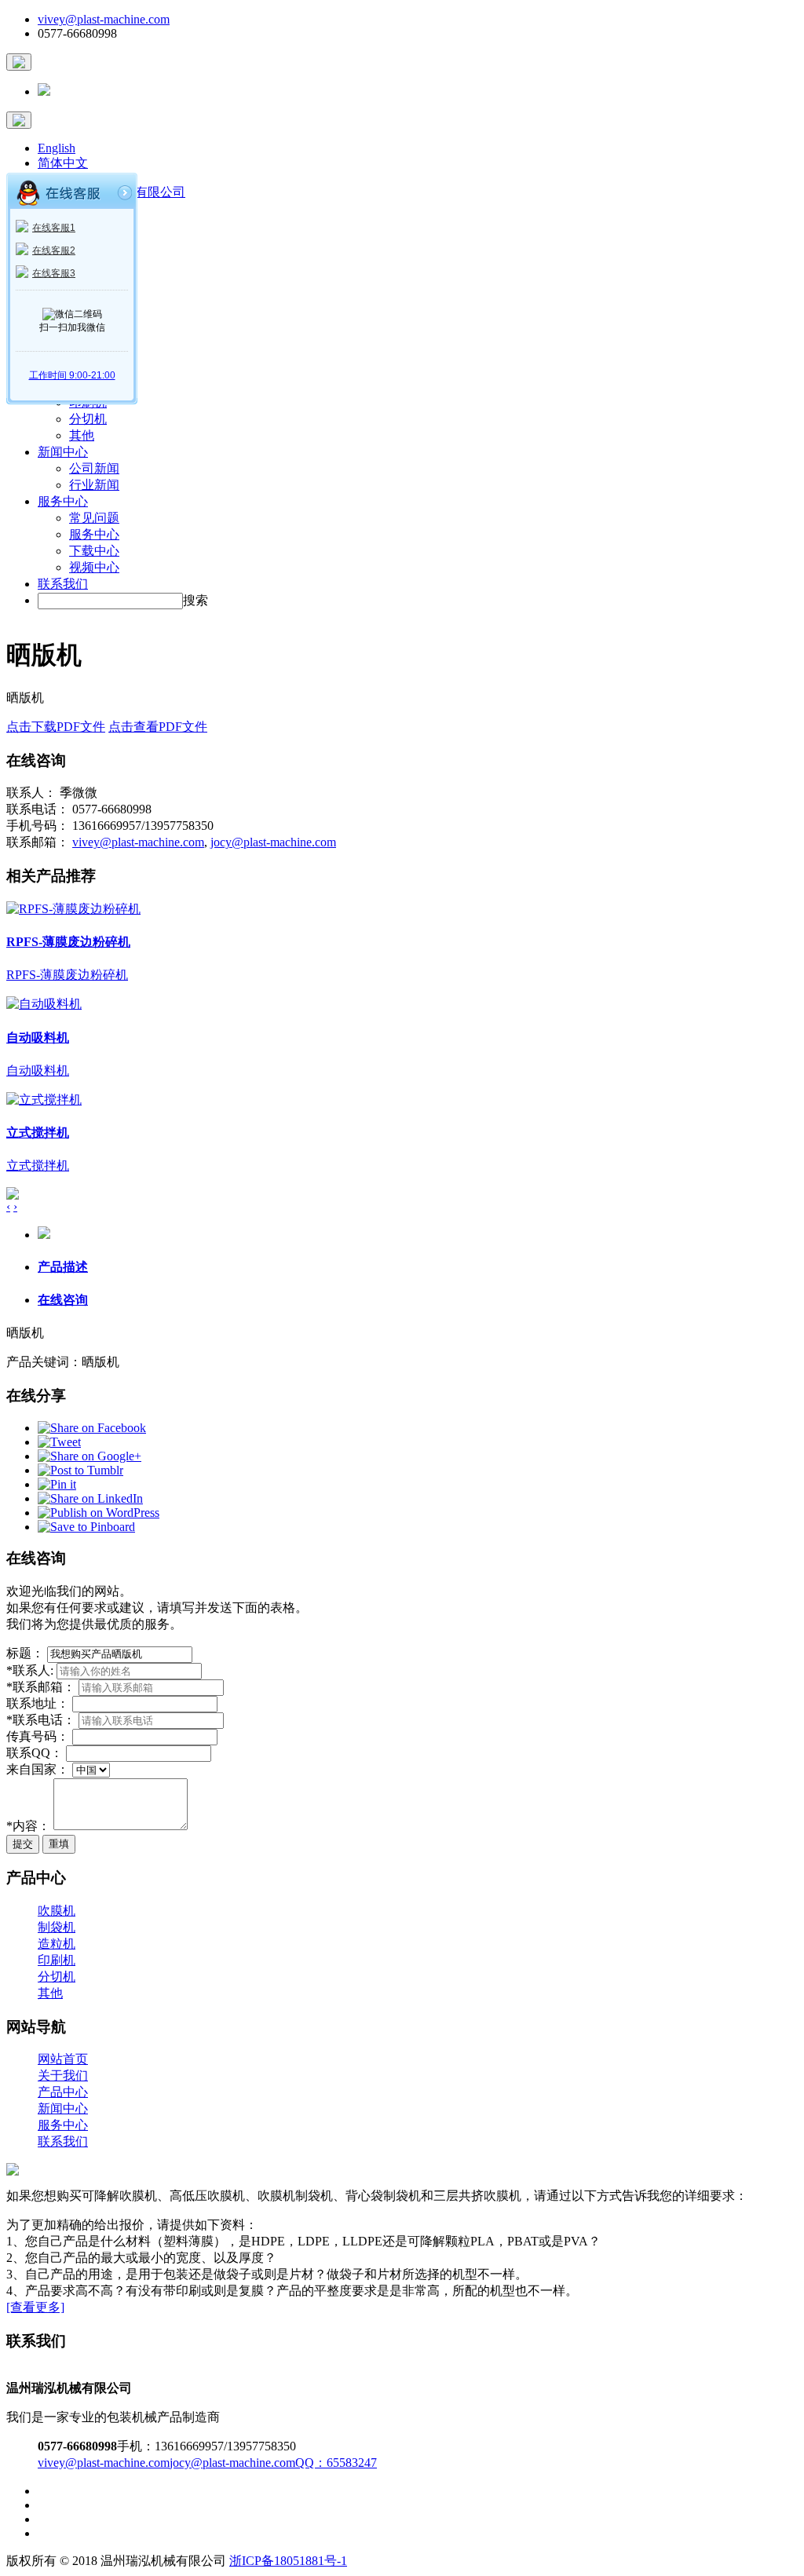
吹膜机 (57, 1911)
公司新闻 (94, 468)
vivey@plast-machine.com (104, 19)
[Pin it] (57, 1484)
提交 (23, 1844)
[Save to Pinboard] (86, 1527)
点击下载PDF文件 (56, 727)
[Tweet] (59, 1442)
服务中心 (63, 501)
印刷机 (57, 1960)
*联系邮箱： (41, 1687)
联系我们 (63, 584)
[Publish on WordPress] (99, 1513)
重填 (59, 1844)
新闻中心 (63, 452)
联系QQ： (35, 1753)
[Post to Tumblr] (80, 1470)
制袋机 (57, 1927)
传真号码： (38, 1736)
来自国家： (38, 1769)
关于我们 (63, 2075)
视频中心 (94, 567)
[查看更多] (35, 2307)
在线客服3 (54, 273)
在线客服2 (54, 250)
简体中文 (63, 163)
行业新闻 (94, 485)
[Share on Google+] (90, 1456)
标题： (25, 1653)
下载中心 (94, 551)
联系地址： (38, 1703)
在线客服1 (54, 228)
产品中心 (63, 2092)
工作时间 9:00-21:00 (72, 375)
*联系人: (31, 1670)
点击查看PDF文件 (158, 727)
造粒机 (57, 1944)
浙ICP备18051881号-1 (288, 2561)
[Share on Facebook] (92, 1428)
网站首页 (63, 2059)
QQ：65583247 (336, 2463)
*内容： (28, 1826)
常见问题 (94, 518)
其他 (82, 435)
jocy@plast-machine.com (273, 842)
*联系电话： (41, 1720)
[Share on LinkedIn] (90, 1498)
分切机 (88, 419)
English (57, 148)
